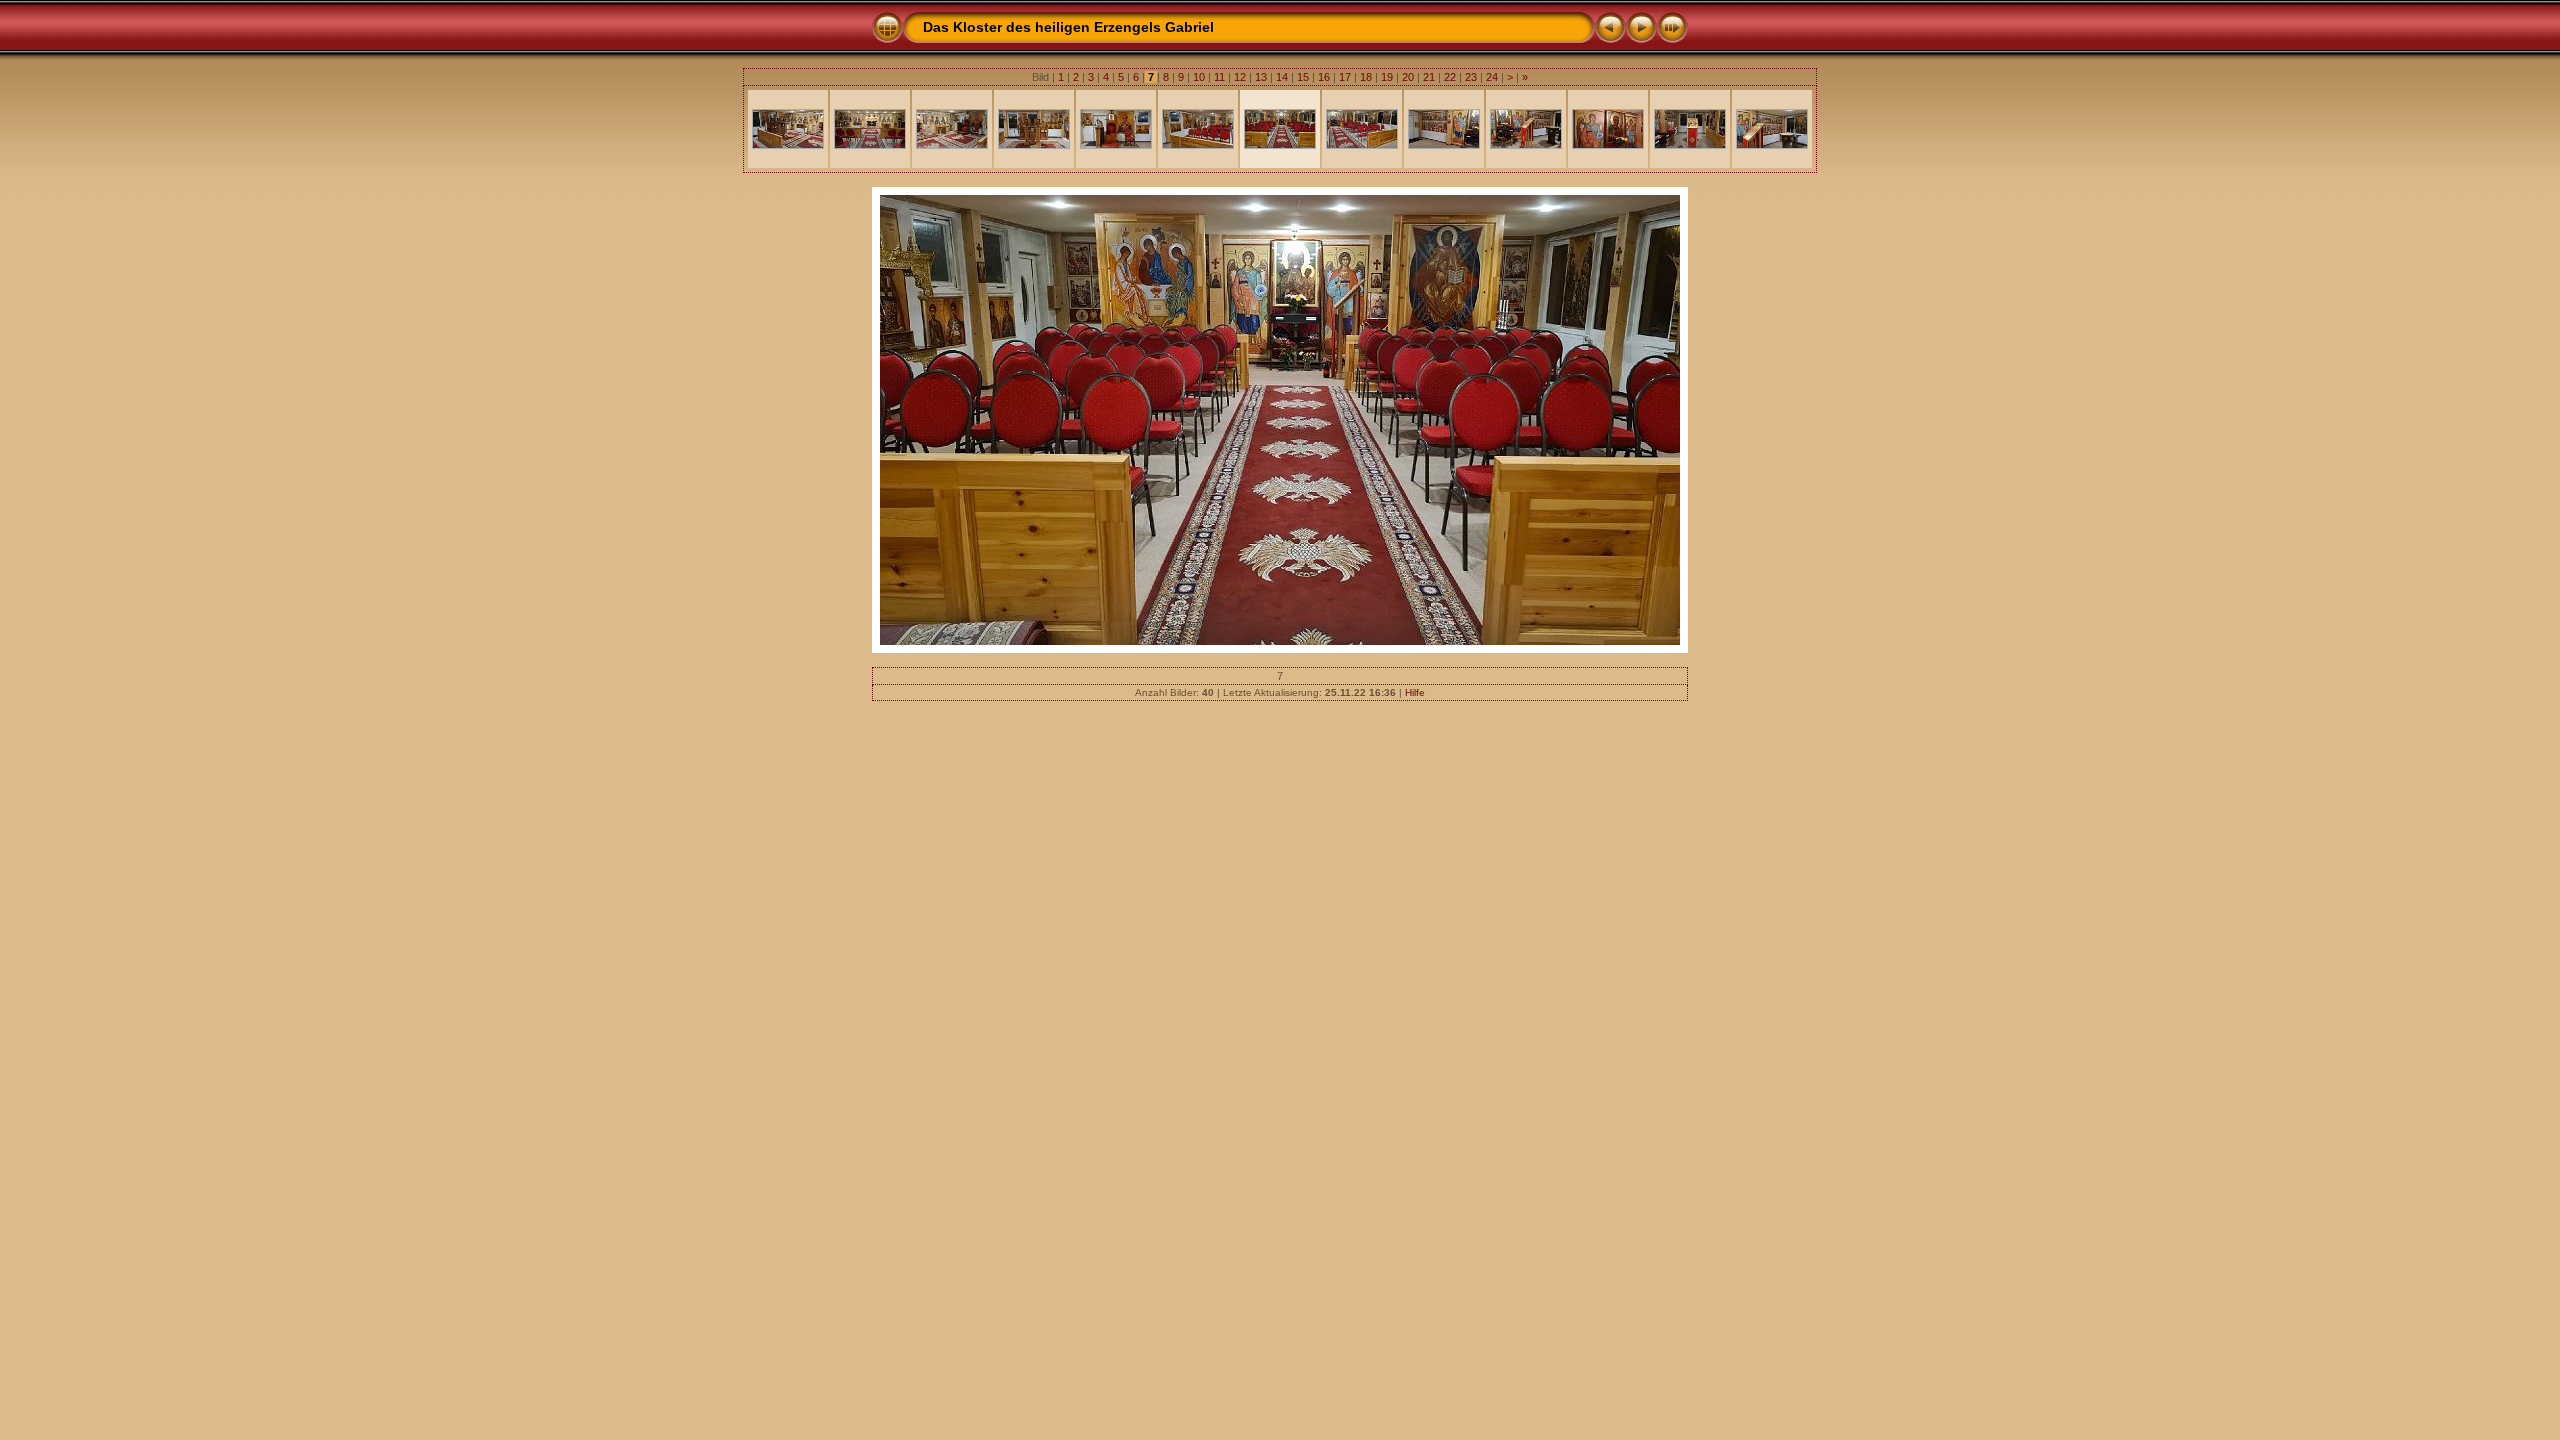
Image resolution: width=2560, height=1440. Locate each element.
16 (1324, 77)
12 (1240, 77)
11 (1219, 77)
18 (1366, 77)
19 (1387, 77)
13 (1261, 77)
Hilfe (1415, 692)
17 (1345, 77)
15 (1303, 77)
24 (1492, 77)
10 (1199, 77)
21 (1429, 77)
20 (1408, 77)
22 (1450, 77)
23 (1471, 77)
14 (1282, 77)
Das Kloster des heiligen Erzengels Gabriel (1068, 27)
